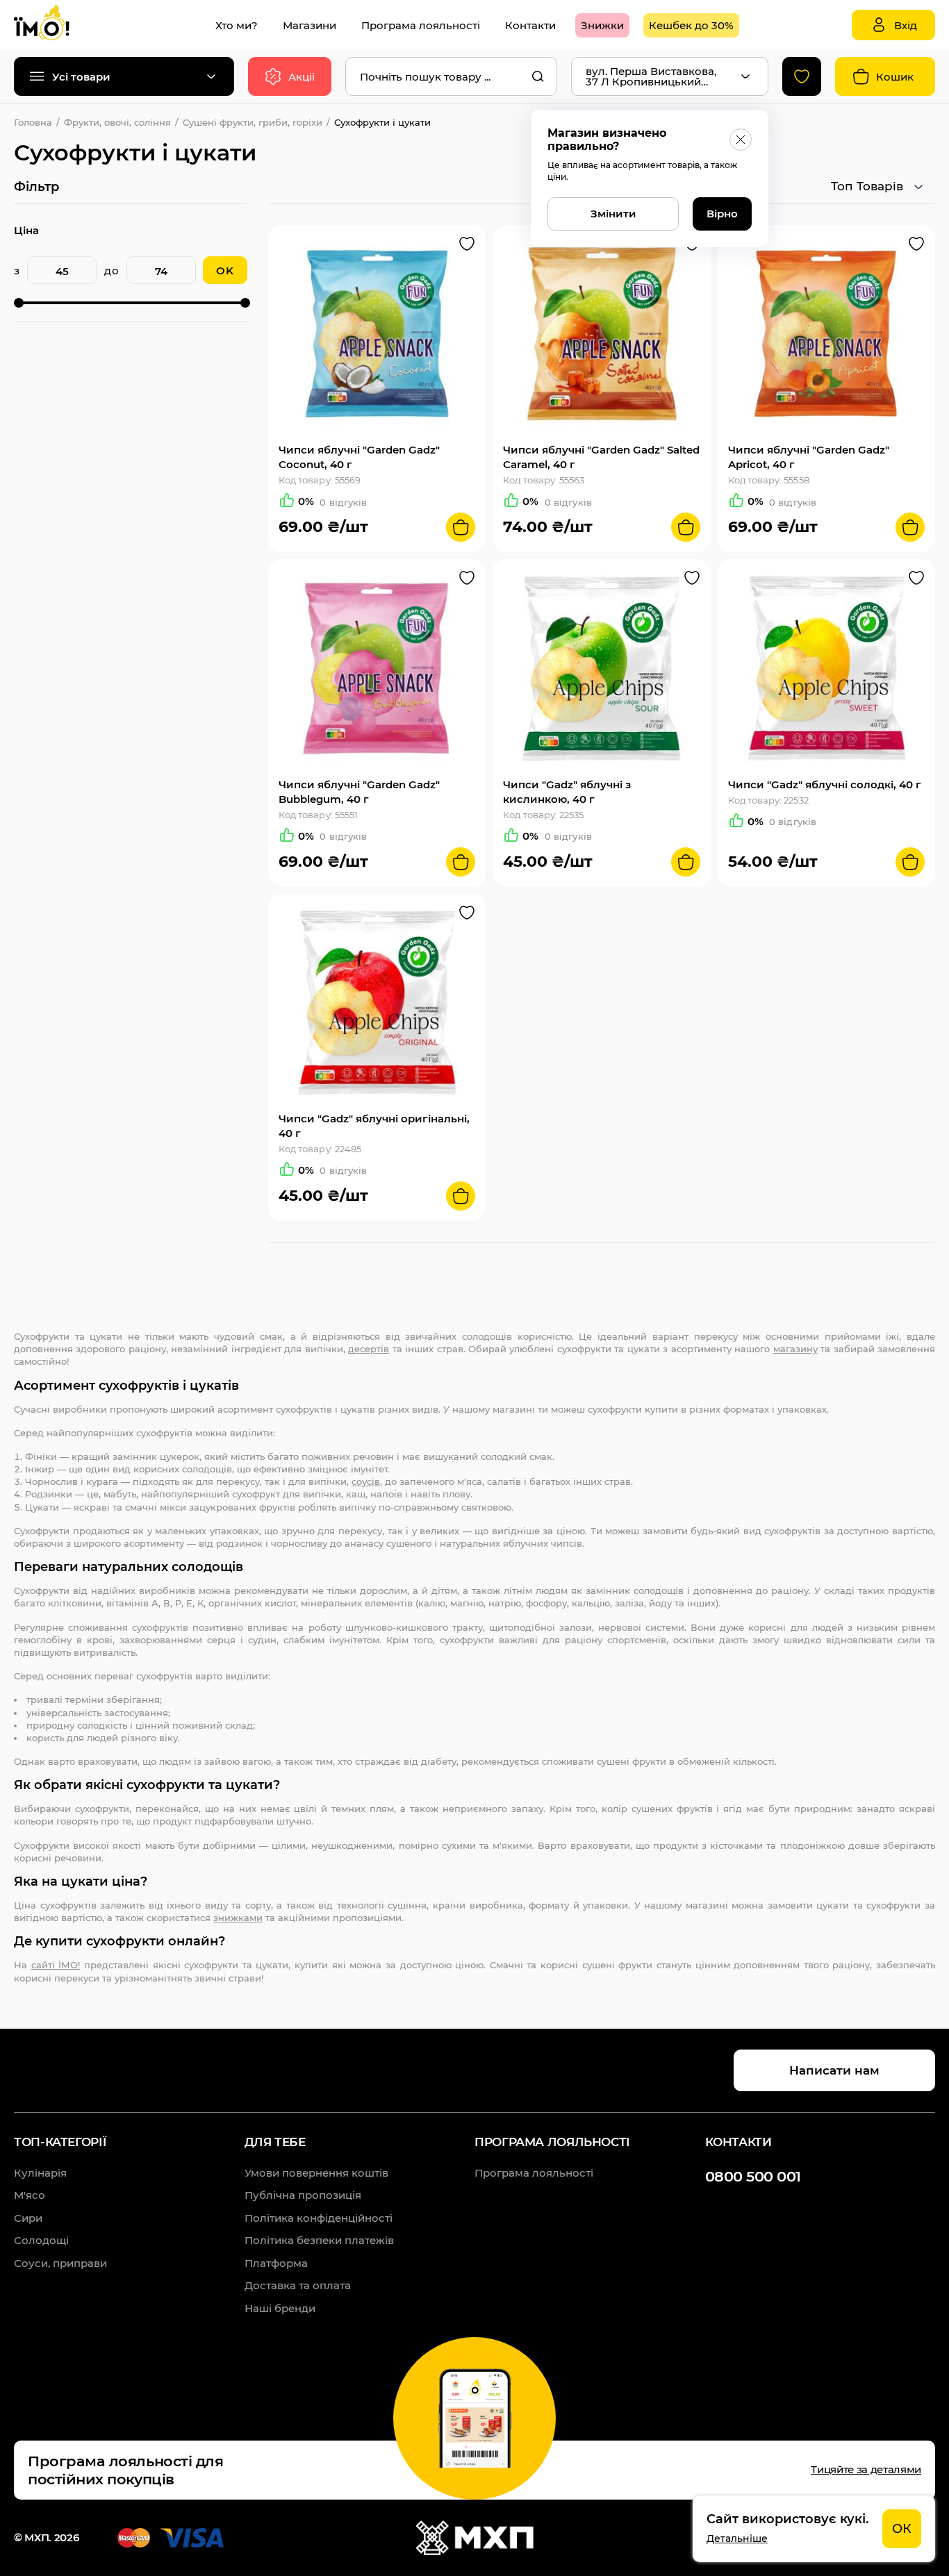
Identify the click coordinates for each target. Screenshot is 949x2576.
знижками (238, 1918)
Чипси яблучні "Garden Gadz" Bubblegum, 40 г (359, 792)
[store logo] (56, 25)
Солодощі (41, 2240)
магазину (795, 1349)
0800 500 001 (753, 2176)
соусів (366, 1481)
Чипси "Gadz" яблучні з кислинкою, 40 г (567, 792)
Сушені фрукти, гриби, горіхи (253, 122)
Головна (33, 122)
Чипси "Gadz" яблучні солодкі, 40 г (825, 784)
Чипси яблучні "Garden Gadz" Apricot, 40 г (809, 457)
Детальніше (737, 2538)
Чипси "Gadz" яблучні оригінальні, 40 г (374, 1126)
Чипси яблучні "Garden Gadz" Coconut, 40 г (359, 457)
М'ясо (30, 2195)
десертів (369, 1349)
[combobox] (451, 76)
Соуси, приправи (60, 2263)
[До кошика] (461, 527)
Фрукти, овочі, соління (117, 122)
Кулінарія (40, 2173)
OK (225, 271)
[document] (814, 2529)
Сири (28, 2218)
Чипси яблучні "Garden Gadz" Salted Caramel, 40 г (601, 457)
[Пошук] (538, 76)
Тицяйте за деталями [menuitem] (866, 2469)
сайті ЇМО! (56, 1965)
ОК (902, 2529)
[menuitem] (237, 25)
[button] (467, 244)
